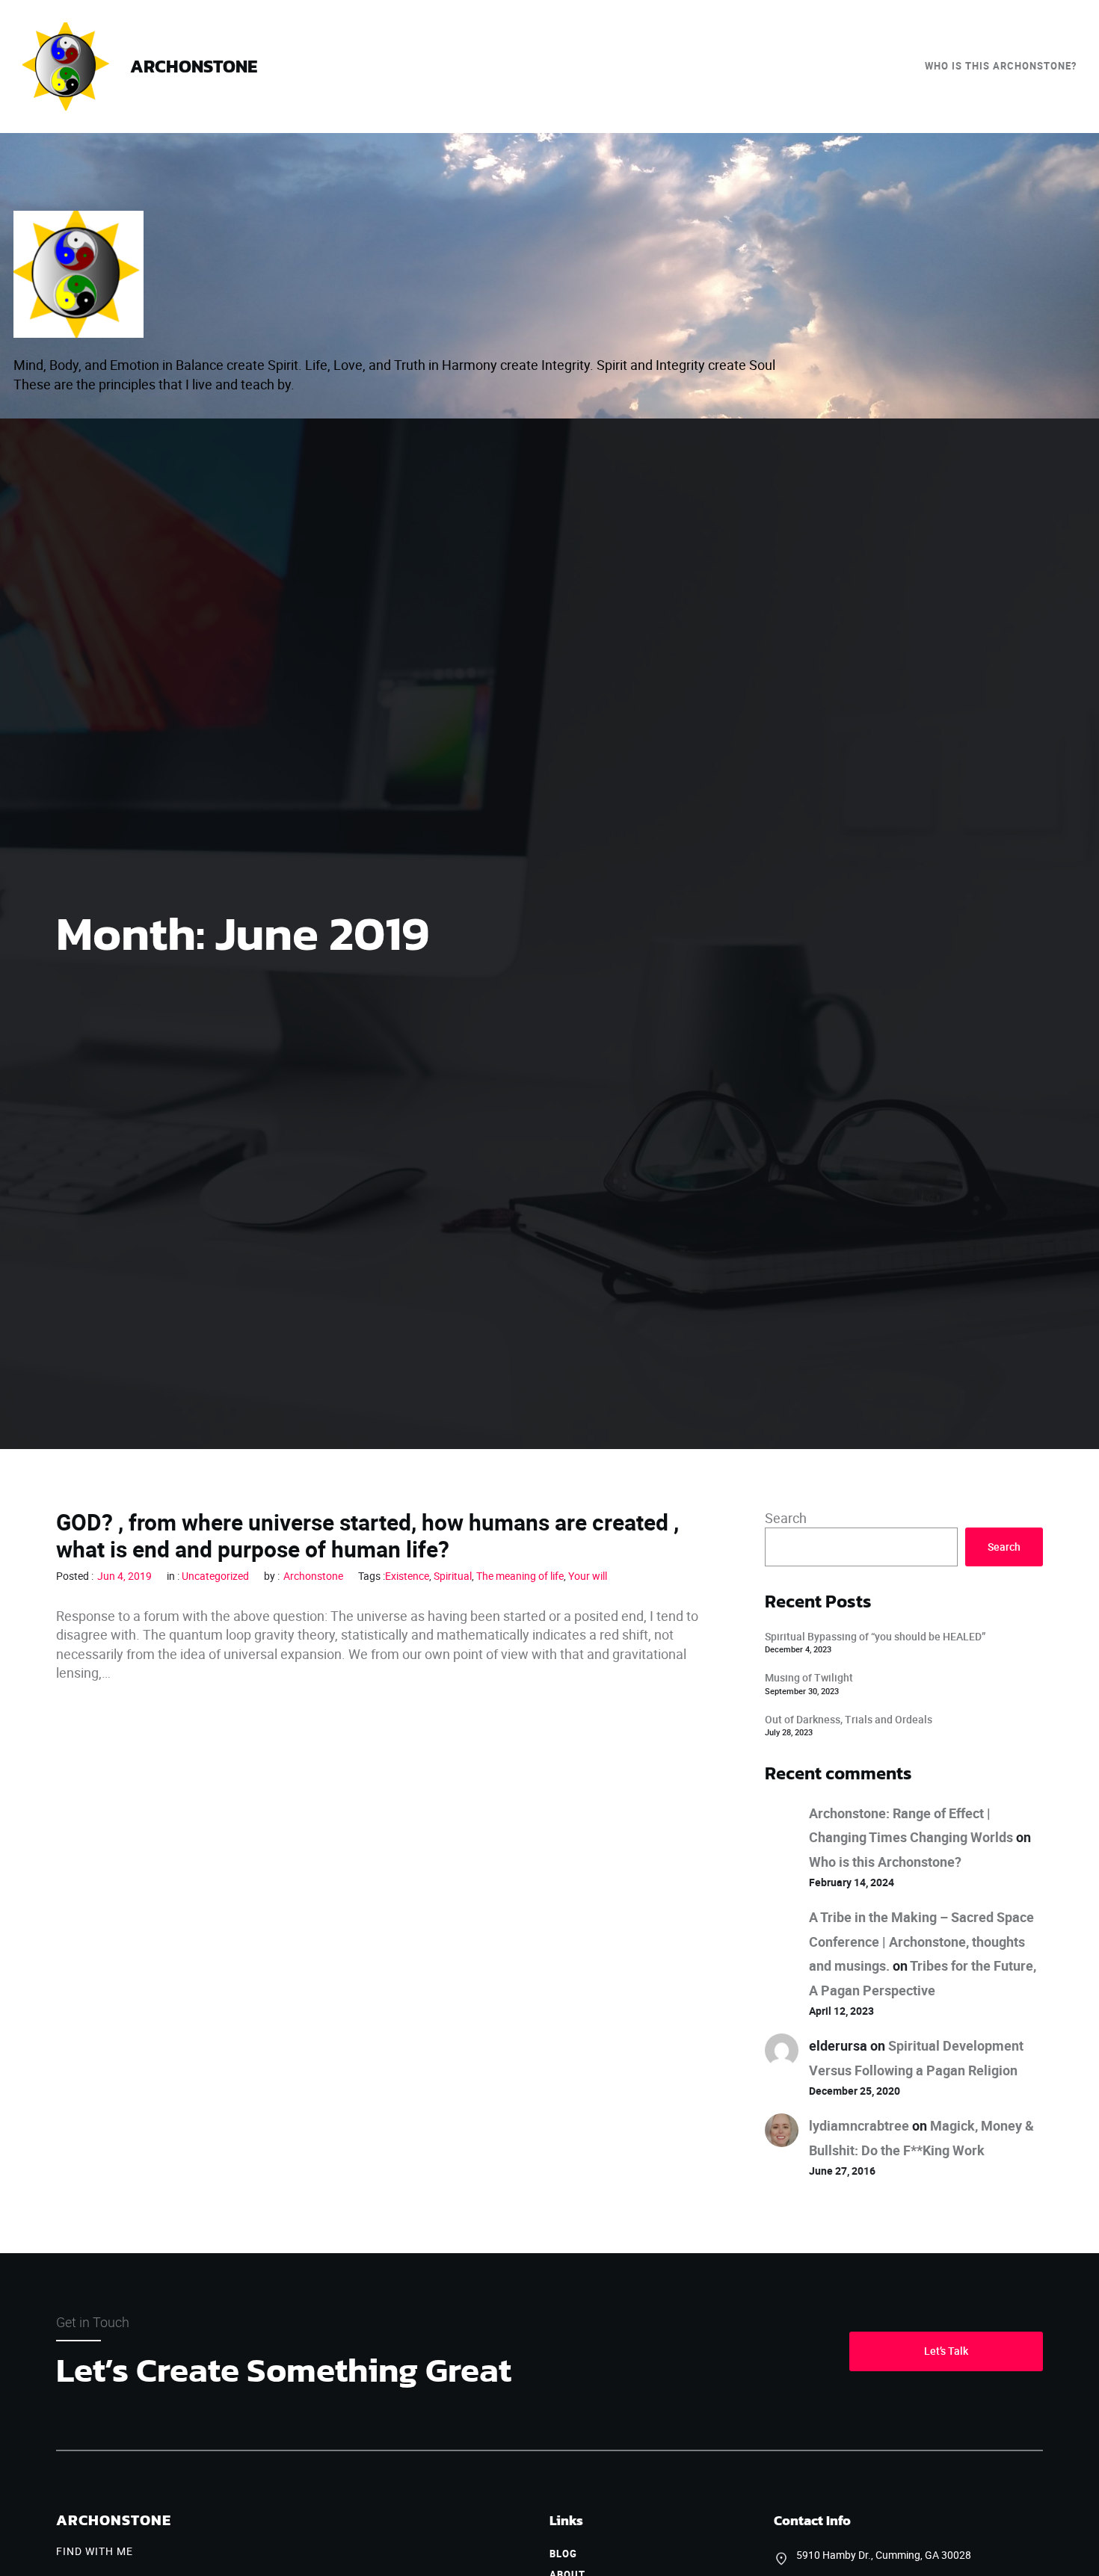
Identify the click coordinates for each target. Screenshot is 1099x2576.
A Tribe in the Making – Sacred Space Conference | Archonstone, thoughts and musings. (921, 1941)
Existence (407, 1576)
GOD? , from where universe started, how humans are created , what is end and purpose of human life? (367, 1536)
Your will (588, 1576)
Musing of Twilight (809, 1677)
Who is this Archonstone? (885, 1862)
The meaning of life (520, 1576)
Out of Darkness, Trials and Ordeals (849, 1719)
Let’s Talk (946, 2351)
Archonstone (313, 1576)
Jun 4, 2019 (124, 1576)
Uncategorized (215, 1576)
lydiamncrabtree (859, 2125)
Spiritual (453, 1576)
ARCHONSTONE (194, 66)
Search (786, 1518)
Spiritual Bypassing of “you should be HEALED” (875, 1636)
